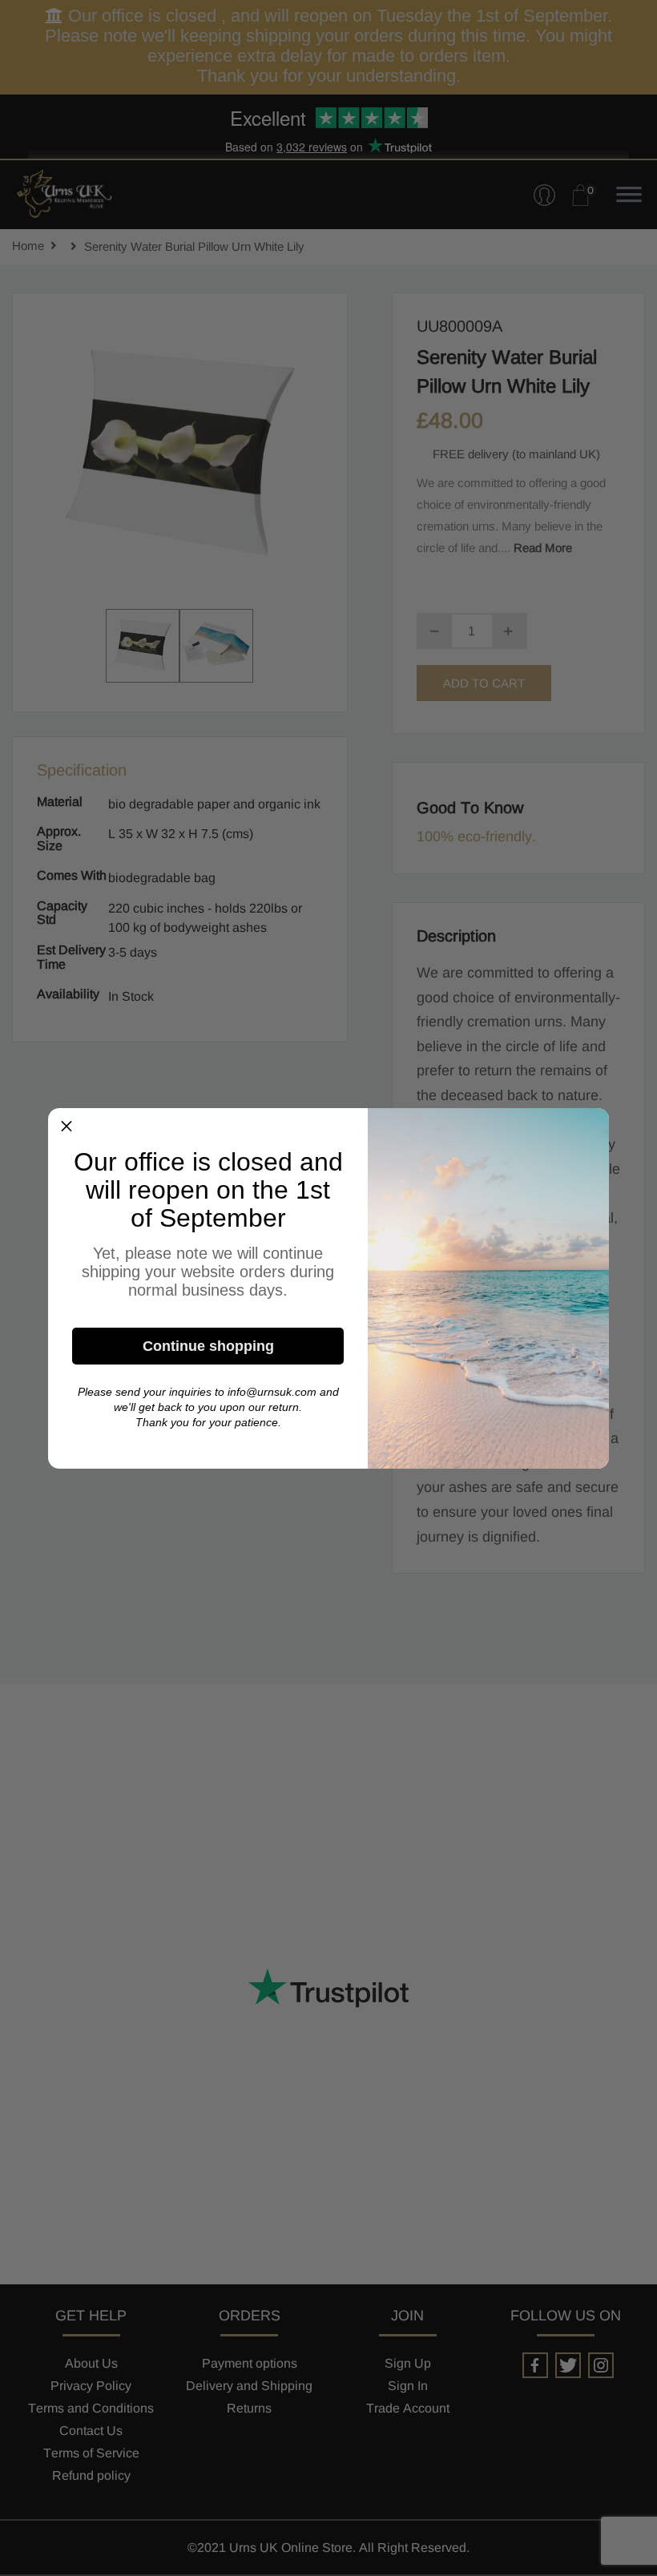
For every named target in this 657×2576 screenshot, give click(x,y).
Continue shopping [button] (208, 1346)
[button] (67, 1127)
